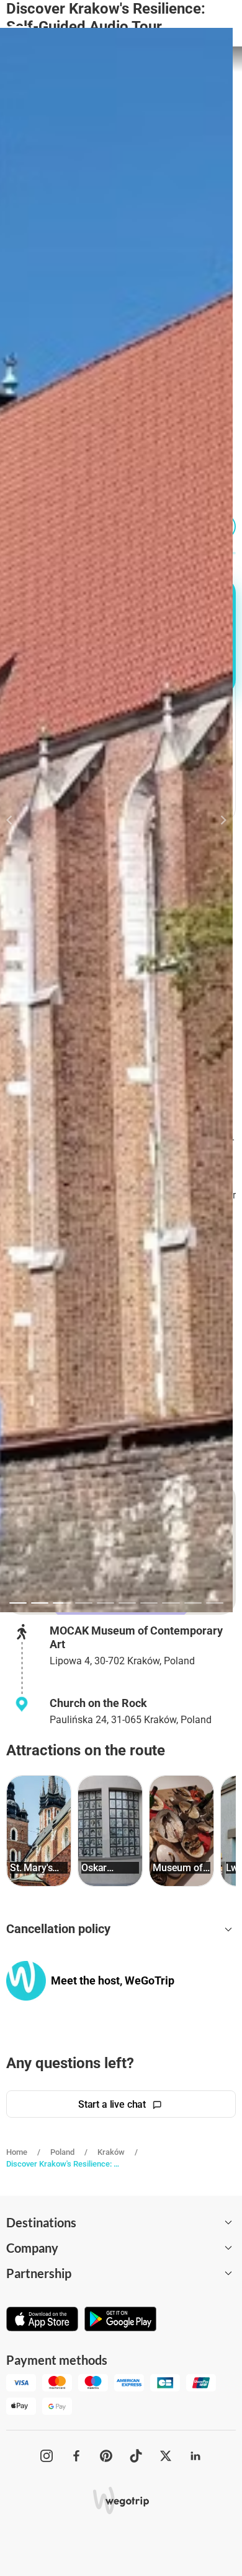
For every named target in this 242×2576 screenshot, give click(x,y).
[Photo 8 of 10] (171, 1603)
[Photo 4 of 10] (84, 1603)
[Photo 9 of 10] (193, 1603)
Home (17, 2152)
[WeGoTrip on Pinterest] (106, 2456)
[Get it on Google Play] (120, 2320)
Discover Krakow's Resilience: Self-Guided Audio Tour (64, 2164)
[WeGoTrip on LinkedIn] (195, 2456)
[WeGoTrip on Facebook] (76, 2456)
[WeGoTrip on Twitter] (166, 2456)
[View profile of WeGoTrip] (26, 1981)
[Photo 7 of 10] (149, 1603)
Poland (62, 2152)
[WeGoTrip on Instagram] (47, 2456)
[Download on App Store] (42, 2320)
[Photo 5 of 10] (105, 1603)
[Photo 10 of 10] (215, 1603)
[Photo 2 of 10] (40, 1603)
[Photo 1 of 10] (18, 1603)
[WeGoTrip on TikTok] (136, 2456)
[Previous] (16, 820)
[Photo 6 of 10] (127, 1603)
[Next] (216, 820)
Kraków (111, 2152)
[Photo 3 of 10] (61, 1603)
